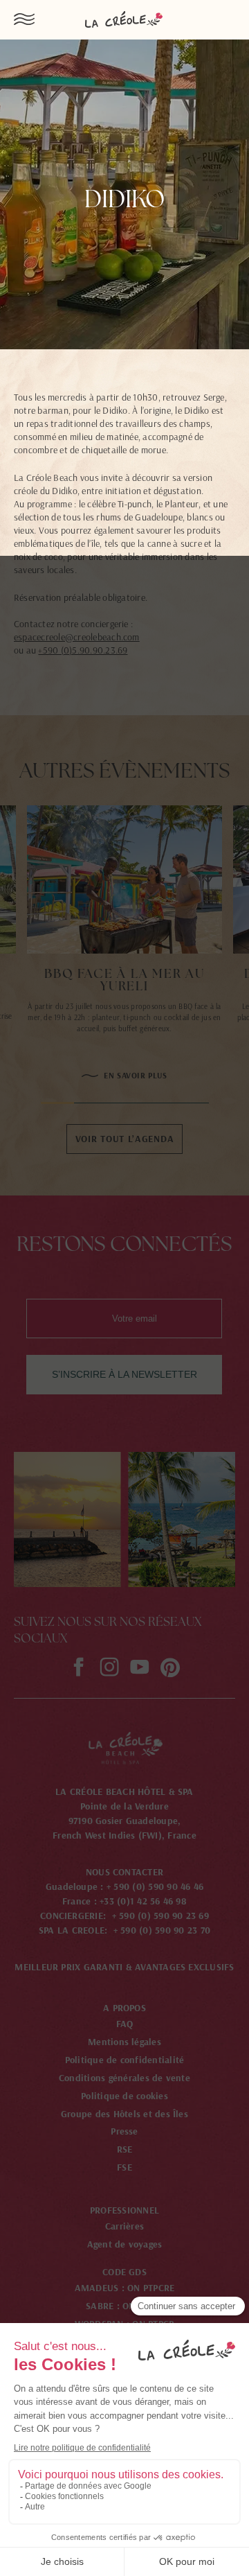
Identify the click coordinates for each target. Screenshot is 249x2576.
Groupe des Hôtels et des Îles (124, 2114)
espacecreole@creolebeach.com (77, 637)
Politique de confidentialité (125, 2060)
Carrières (124, 2226)
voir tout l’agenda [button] (125, 1139)
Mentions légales (124, 2042)
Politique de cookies (124, 2096)
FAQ (125, 2024)
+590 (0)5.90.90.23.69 (83, 650)
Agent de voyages (125, 2244)
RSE (125, 2149)
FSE (124, 2167)
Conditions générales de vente (124, 2078)
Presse (124, 2131)
